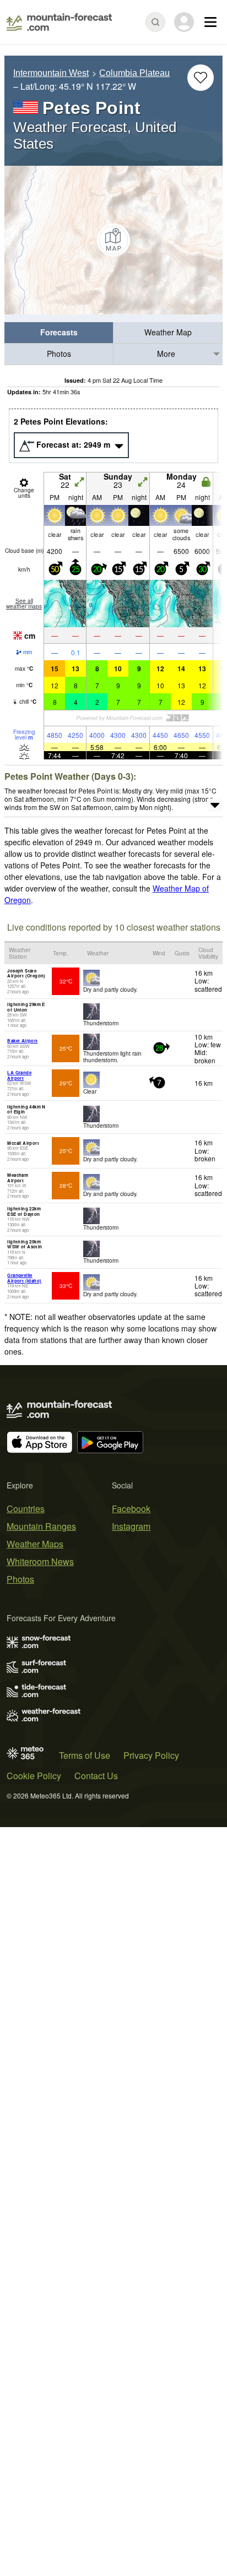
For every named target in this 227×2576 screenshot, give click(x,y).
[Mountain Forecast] (59, 22)
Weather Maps (35, 1544)
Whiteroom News (40, 1561)
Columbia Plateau (134, 73)
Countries (26, 1509)
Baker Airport (22, 1040)
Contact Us (96, 1776)
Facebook (131, 1509)
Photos (59, 354)
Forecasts (59, 332)
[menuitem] (59, 333)
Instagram (131, 1526)
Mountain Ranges (41, 1526)
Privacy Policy (151, 1755)
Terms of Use (85, 1755)
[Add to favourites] (201, 78)
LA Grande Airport (19, 1075)
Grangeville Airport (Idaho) (24, 1278)
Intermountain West (51, 73)
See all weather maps (24, 604)
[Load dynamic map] (113, 240)
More (166, 354)
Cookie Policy (34, 1776)
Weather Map (168, 332)
